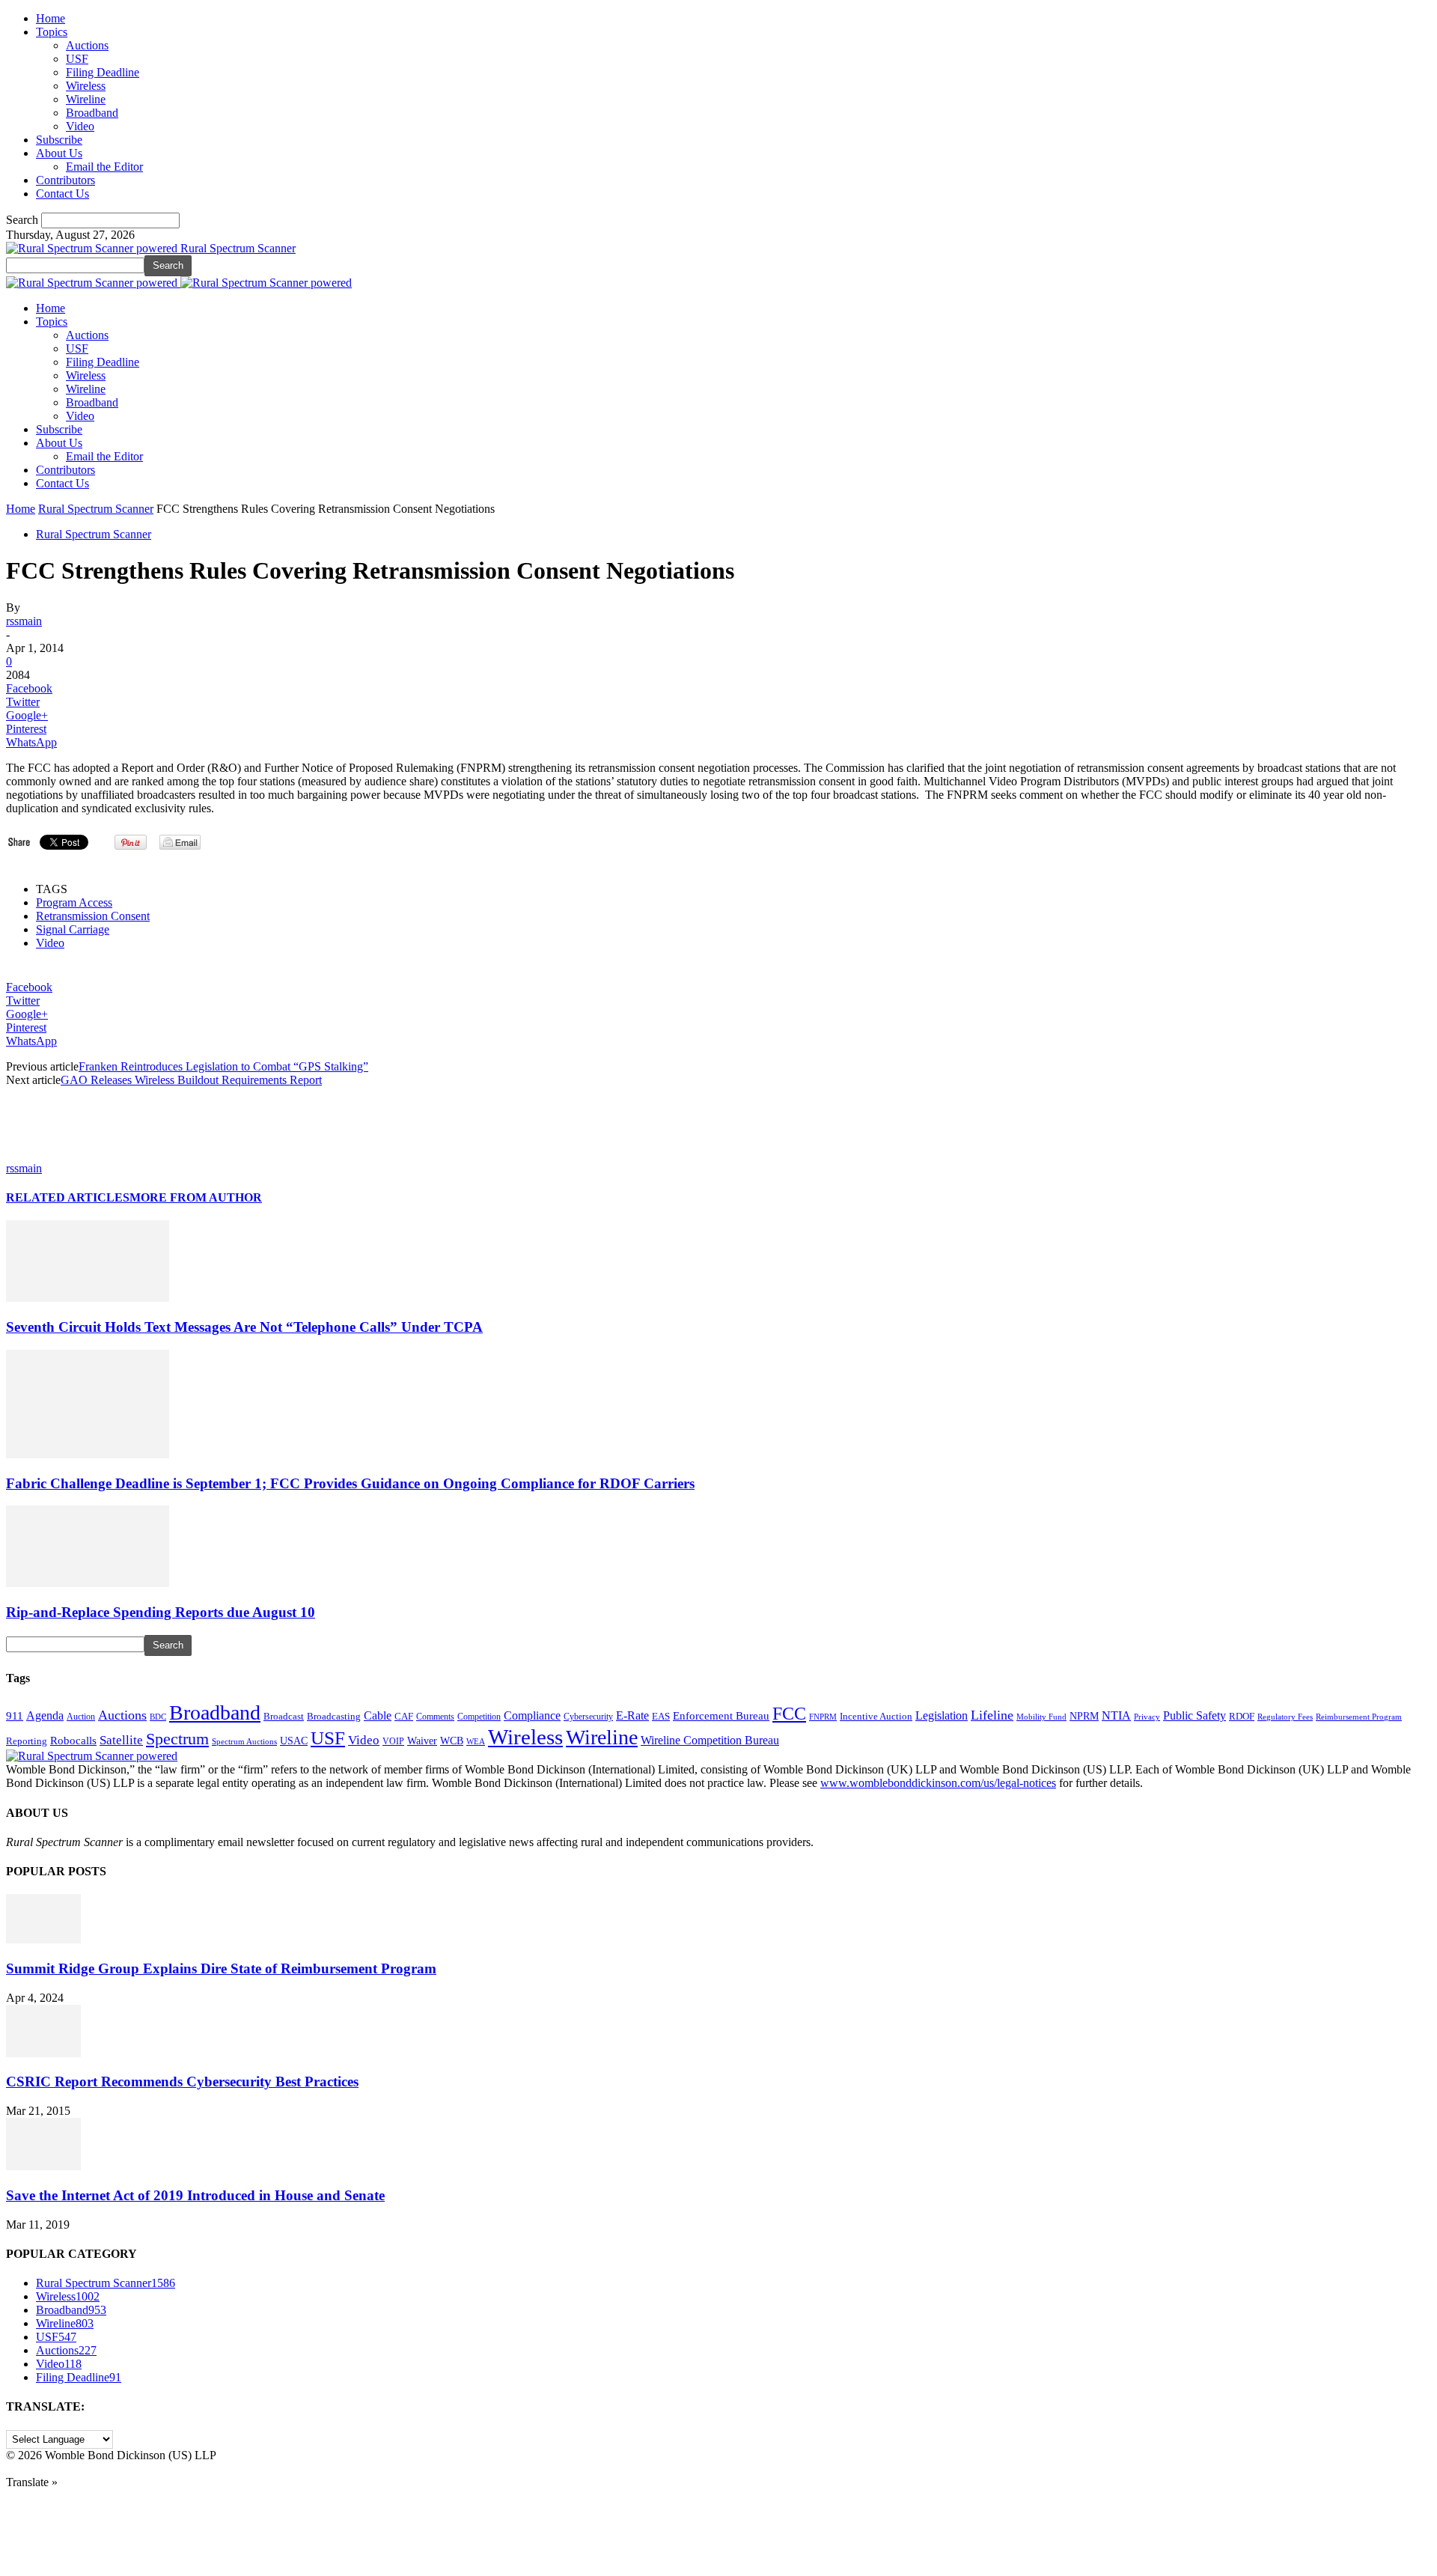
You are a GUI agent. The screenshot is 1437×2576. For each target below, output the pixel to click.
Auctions (87, 45)
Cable (378, 1715)
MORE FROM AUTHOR (196, 1197)
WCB (452, 1741)
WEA (476, 1741)
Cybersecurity (588, 1717)
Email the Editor (104, 167)
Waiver (422, 1741)
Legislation (942, 1715)
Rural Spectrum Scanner (96, 509)
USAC (294, 1741)
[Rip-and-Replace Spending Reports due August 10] (88, 1583)
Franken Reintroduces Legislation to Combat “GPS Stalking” (223, 1066)
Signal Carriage (73, 929)
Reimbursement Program (1359, 1717)
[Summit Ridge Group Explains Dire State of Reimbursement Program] (43, 1939)
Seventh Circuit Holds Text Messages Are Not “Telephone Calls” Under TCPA (244, 1327)
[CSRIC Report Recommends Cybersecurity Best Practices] (43, 2053)
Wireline (86, 99)
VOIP (393, 1741)
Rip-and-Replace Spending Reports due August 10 (161, 1612)
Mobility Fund (1041, 1717)
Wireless (86, 86)
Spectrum (177, 1739)
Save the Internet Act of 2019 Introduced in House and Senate (195, 2195)
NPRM (1084, 1716)
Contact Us (62, 194)
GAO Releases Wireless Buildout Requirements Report (191, 1080)
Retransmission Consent (93, 916)
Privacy (1147, 1717)
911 (15, 1716)
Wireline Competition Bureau (710, 1740)
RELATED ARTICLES (68, 1197)
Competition (479, 1717)
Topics (52, 32)
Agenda (45, 1715)
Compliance (532, 1715)
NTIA (1116, 1715)
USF (77, 59)
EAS (661, 1717)
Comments (435, 1717)
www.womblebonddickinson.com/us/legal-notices (938, 1783)
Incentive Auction (876, 1716)
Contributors (65, 180)
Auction (81, 1717)
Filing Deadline (103, 72)
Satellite (121, 1740)
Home (51, 18)
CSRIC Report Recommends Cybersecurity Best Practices (182, 2082)
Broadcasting (334, 1717)
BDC (158, 1717)
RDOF (1242, 1717)
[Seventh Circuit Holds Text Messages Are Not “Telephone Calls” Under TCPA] (88, 1298)
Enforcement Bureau (721, 1716)
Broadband (92, 113)
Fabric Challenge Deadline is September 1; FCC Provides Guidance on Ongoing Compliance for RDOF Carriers (350, 1483)
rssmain (24, 621)
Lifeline (992, 1715)
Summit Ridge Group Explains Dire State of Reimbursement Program (221, 1968)
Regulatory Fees (1285, 1717)
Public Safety (1195, 1715)
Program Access (74, 902)
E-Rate (632, 1715)
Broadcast (284, 1716)
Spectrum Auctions (244, 1741)
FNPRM (823, 1717)
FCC (789, 1714)
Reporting (27, 1741)
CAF (404, 1716)
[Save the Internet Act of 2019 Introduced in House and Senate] (43, 2166)
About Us (59, 153)
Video (80, 126)
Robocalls (73, 1740)
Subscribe (59, 140)
